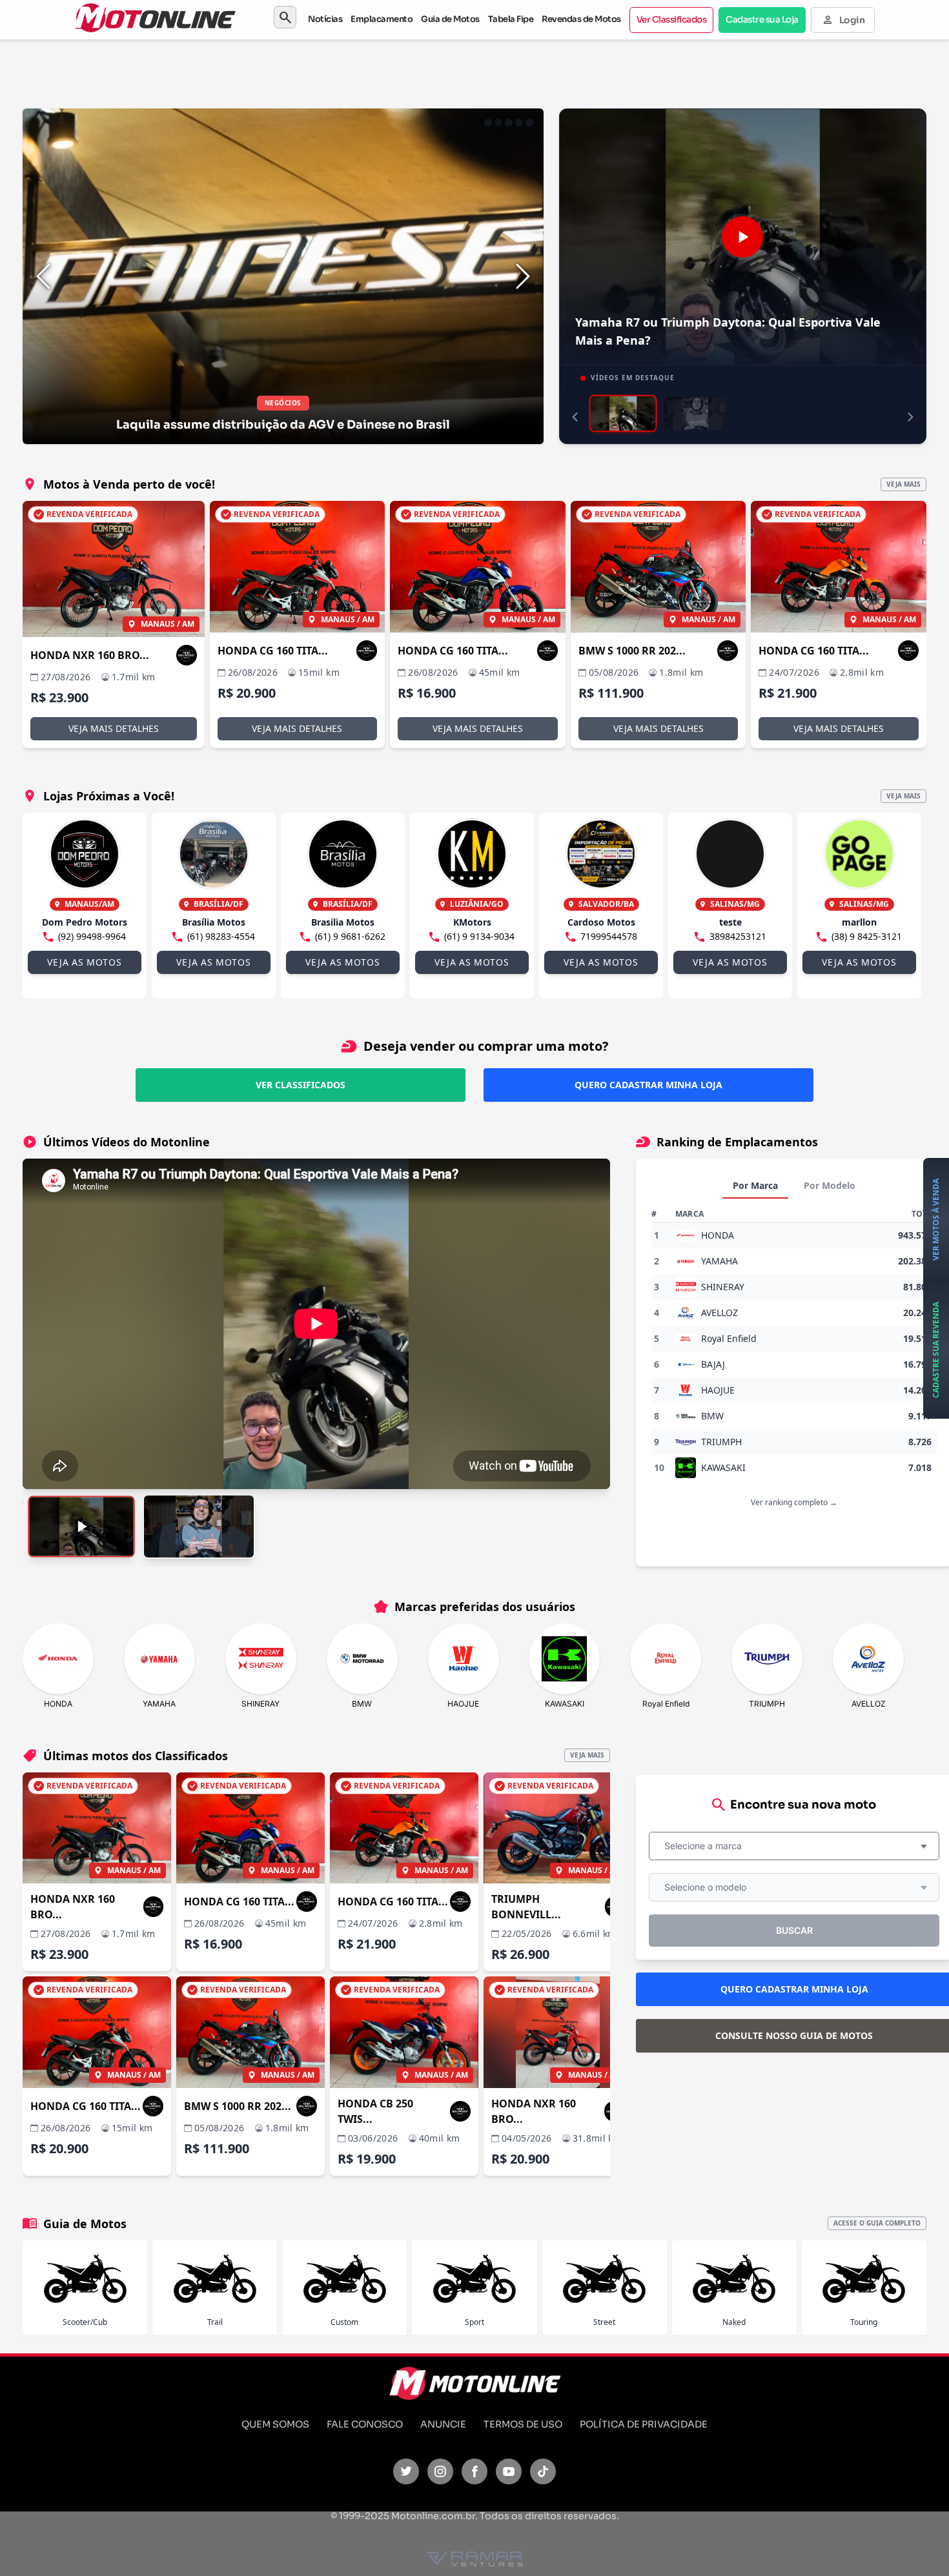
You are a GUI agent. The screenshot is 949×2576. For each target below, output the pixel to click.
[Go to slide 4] (519, 123)
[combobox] (794, 1846)
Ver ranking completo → (794, 1502)
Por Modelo (830, 1185)
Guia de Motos (450, 19)
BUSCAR (794, 1930)
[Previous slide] (43, 276)
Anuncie (443, 2424)
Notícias (325, 19)
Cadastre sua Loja (762, 20)
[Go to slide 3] (509, 123)
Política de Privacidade (644, 2424)
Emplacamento (382, 19)
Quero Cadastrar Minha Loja (648, 1085)
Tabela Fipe (511, 19)
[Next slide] (523, 276)
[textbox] (707, 1846)
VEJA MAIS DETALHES (114, 728)
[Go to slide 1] (488, 123)
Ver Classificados (672, 20)
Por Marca (755, 1185)
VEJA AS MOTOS (84, 962)
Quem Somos (275, 2424)
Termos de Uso (523, 2424)
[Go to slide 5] (529, 123)
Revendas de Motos (581, 19)
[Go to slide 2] (498, 123)
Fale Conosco (365, 2424)
